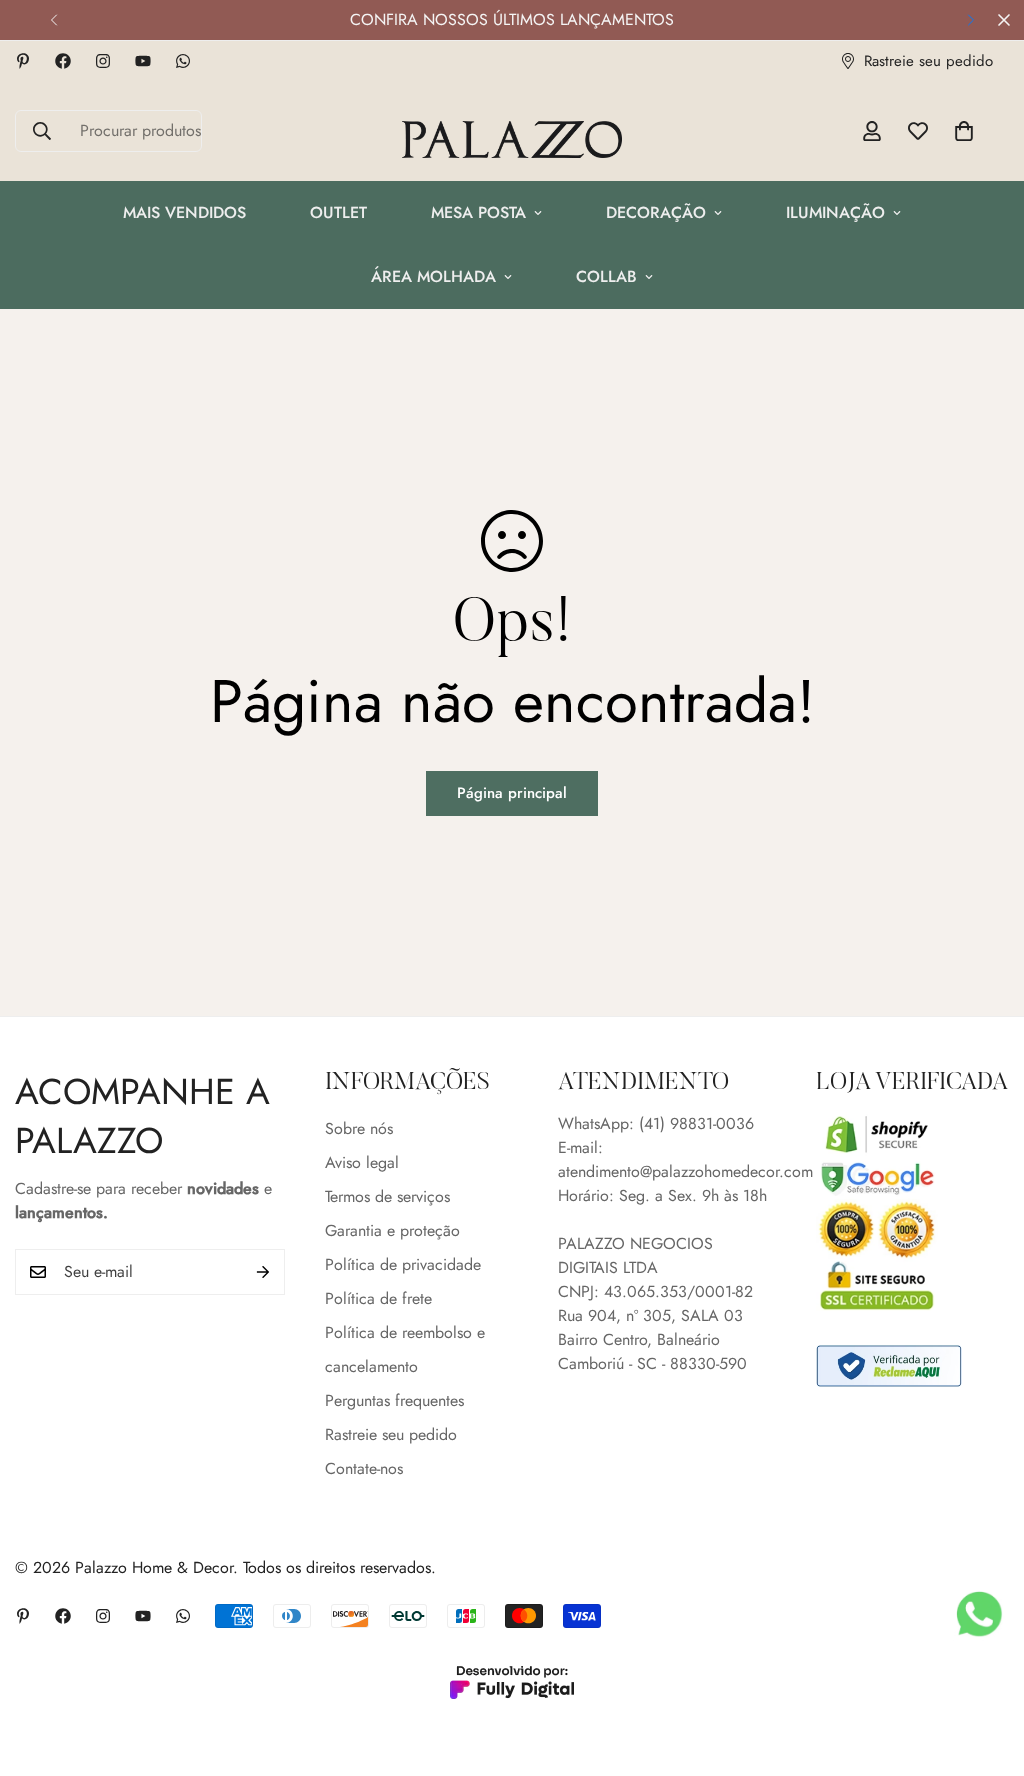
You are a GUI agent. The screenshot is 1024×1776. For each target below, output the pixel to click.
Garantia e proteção (392, 1230)
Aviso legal (362, 1162)
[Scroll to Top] (985, 1667)
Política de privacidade (403, 1264)
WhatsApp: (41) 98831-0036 (656, 1123)
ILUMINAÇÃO (835, 212)
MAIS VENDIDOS (184, 212)
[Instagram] (103, 61)
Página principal (512, 793)
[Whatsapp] (183, 61)
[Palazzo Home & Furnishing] (512, 141)
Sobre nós (359, 1128)
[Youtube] (143, 61)
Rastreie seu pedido (391, 1434)
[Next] (970, 20)
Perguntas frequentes (394, 1400)
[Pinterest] (23, 61)
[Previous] (53, 20)
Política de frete (378, 1298)
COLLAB (606, 276)
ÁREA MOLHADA (433, 276)
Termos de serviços (387, 1196)
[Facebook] (63, 61)
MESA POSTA (478, 212)
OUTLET (338, 212)
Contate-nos (364, 1468)
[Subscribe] (263, 1272)
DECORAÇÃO (656, 212)
